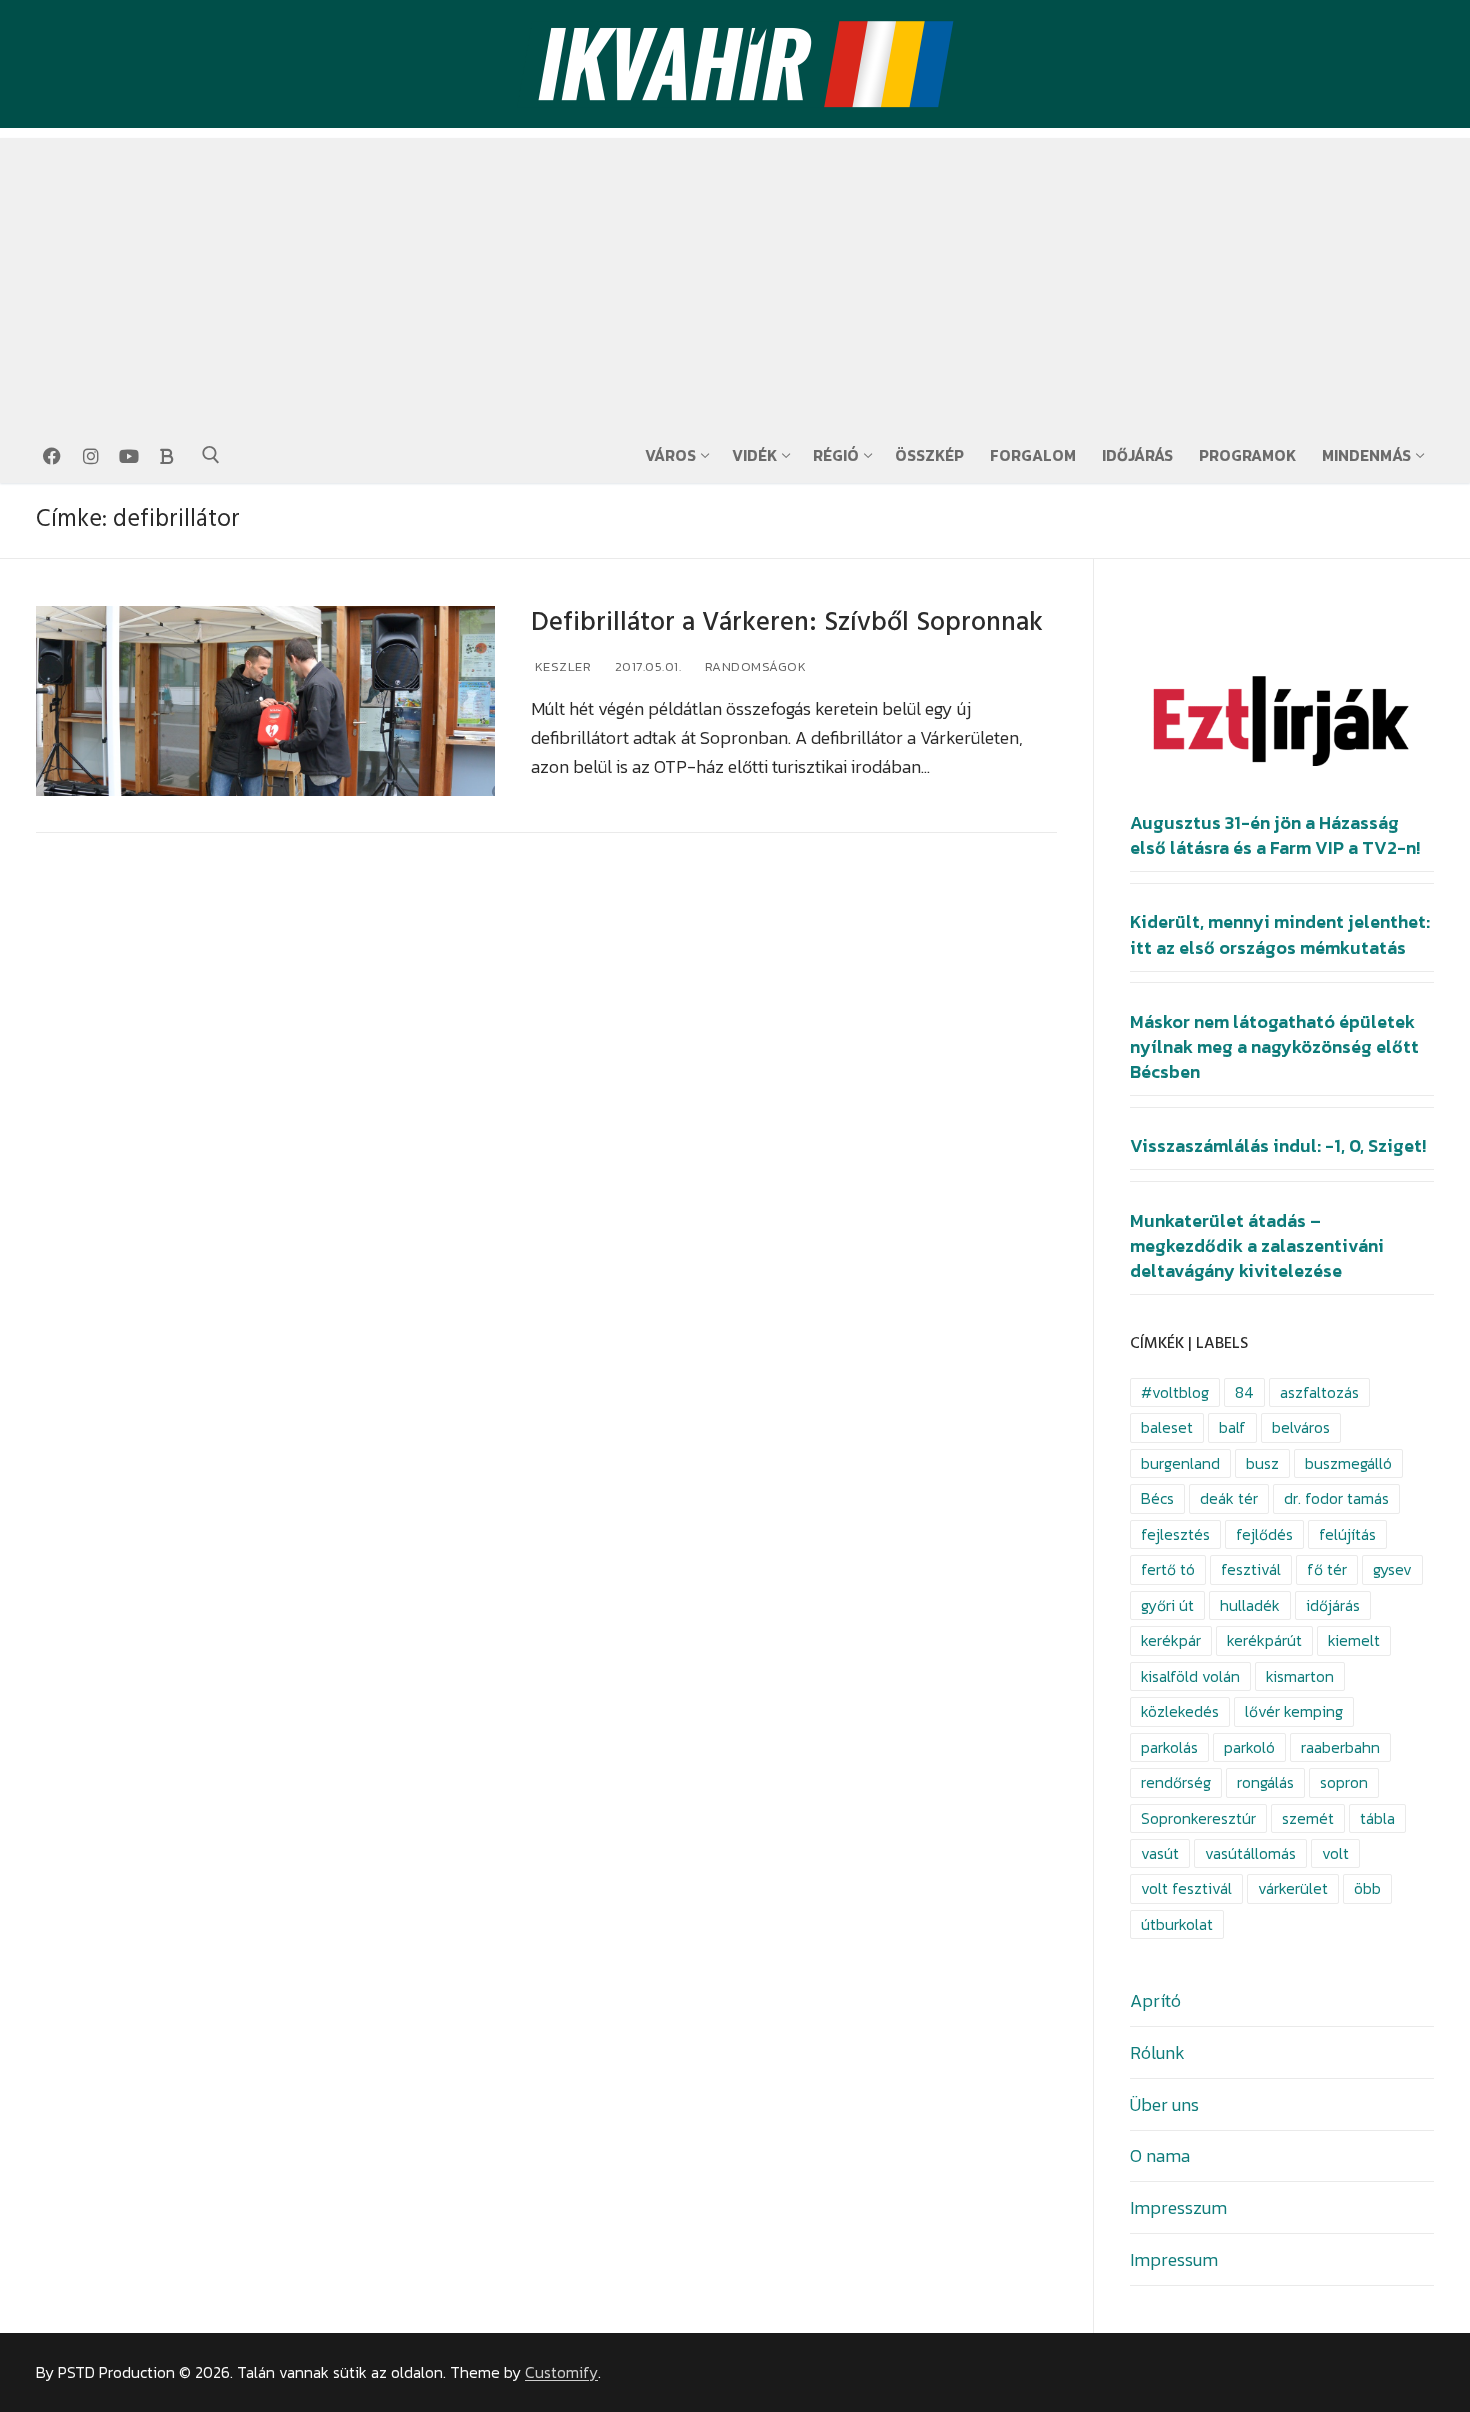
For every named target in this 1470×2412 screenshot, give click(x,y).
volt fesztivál (1186, 1888)
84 (1244, 1392)
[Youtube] (129, 456)
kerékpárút (1264, 1640)
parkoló (1249, 1747)
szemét (1308, 1818)
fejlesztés (1175, 1534)
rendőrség (1176, 1782)
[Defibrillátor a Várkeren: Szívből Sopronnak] (265, 701)
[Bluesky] (167, 456)
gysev (1392, 1569)
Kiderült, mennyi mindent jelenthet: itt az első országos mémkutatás (1280, 934)
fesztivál (1251, 1569)
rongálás (1265, 1782)
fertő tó (1168, 1569)
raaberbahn (1340, 1747)
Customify (561, 2372)
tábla (1377, 1818)
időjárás (1333, 1605)
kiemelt (1354, 1640)
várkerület (1293, 1888)
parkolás (1169, 1747)
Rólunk (1157, 2052)
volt (1335, 1853)
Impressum (1174, 2259)
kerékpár (1171, 1640)
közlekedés (1180, 1711)
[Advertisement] (735, 278)
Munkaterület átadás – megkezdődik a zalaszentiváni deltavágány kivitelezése (1257, 1246)
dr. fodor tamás (1336, 1498)
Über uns (1164, 2104)
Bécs (1157, 1498)
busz (1262, 1463)
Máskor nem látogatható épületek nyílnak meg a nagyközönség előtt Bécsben (1274, 1047)
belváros (1301, 1427)
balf (1232, 1427)
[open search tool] (211, 455)
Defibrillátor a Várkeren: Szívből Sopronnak (787, 622)
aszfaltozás (1319, 1392)
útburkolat (1177, 1924)
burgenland (1180, 1463)
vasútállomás (1250, 1853)
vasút (1160, 1853)
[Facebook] (52, 456)
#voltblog (1175, 1392)
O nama (1160, 2155)
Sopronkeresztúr (1198, 1818)
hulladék (1250, 1605)
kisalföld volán (1190, 1676)
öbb (1367, 1888)
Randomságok (753, 666)
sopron (1344, 1782)
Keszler (561, 666)
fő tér (1327, 1569)
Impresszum (1178, 2207)
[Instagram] (90, 456)
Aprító (1155, 2000)
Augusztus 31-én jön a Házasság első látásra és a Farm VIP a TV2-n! (1275, 835)
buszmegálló (1348, 1463)
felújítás (1347, 1534)
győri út (1167, 1605)
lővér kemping (1294, 1711)
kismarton (1300, 1676)
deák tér (1229, 1498)
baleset (1167, 1427)
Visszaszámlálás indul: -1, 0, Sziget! (1278, 1146)
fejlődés (1264, 1534)
